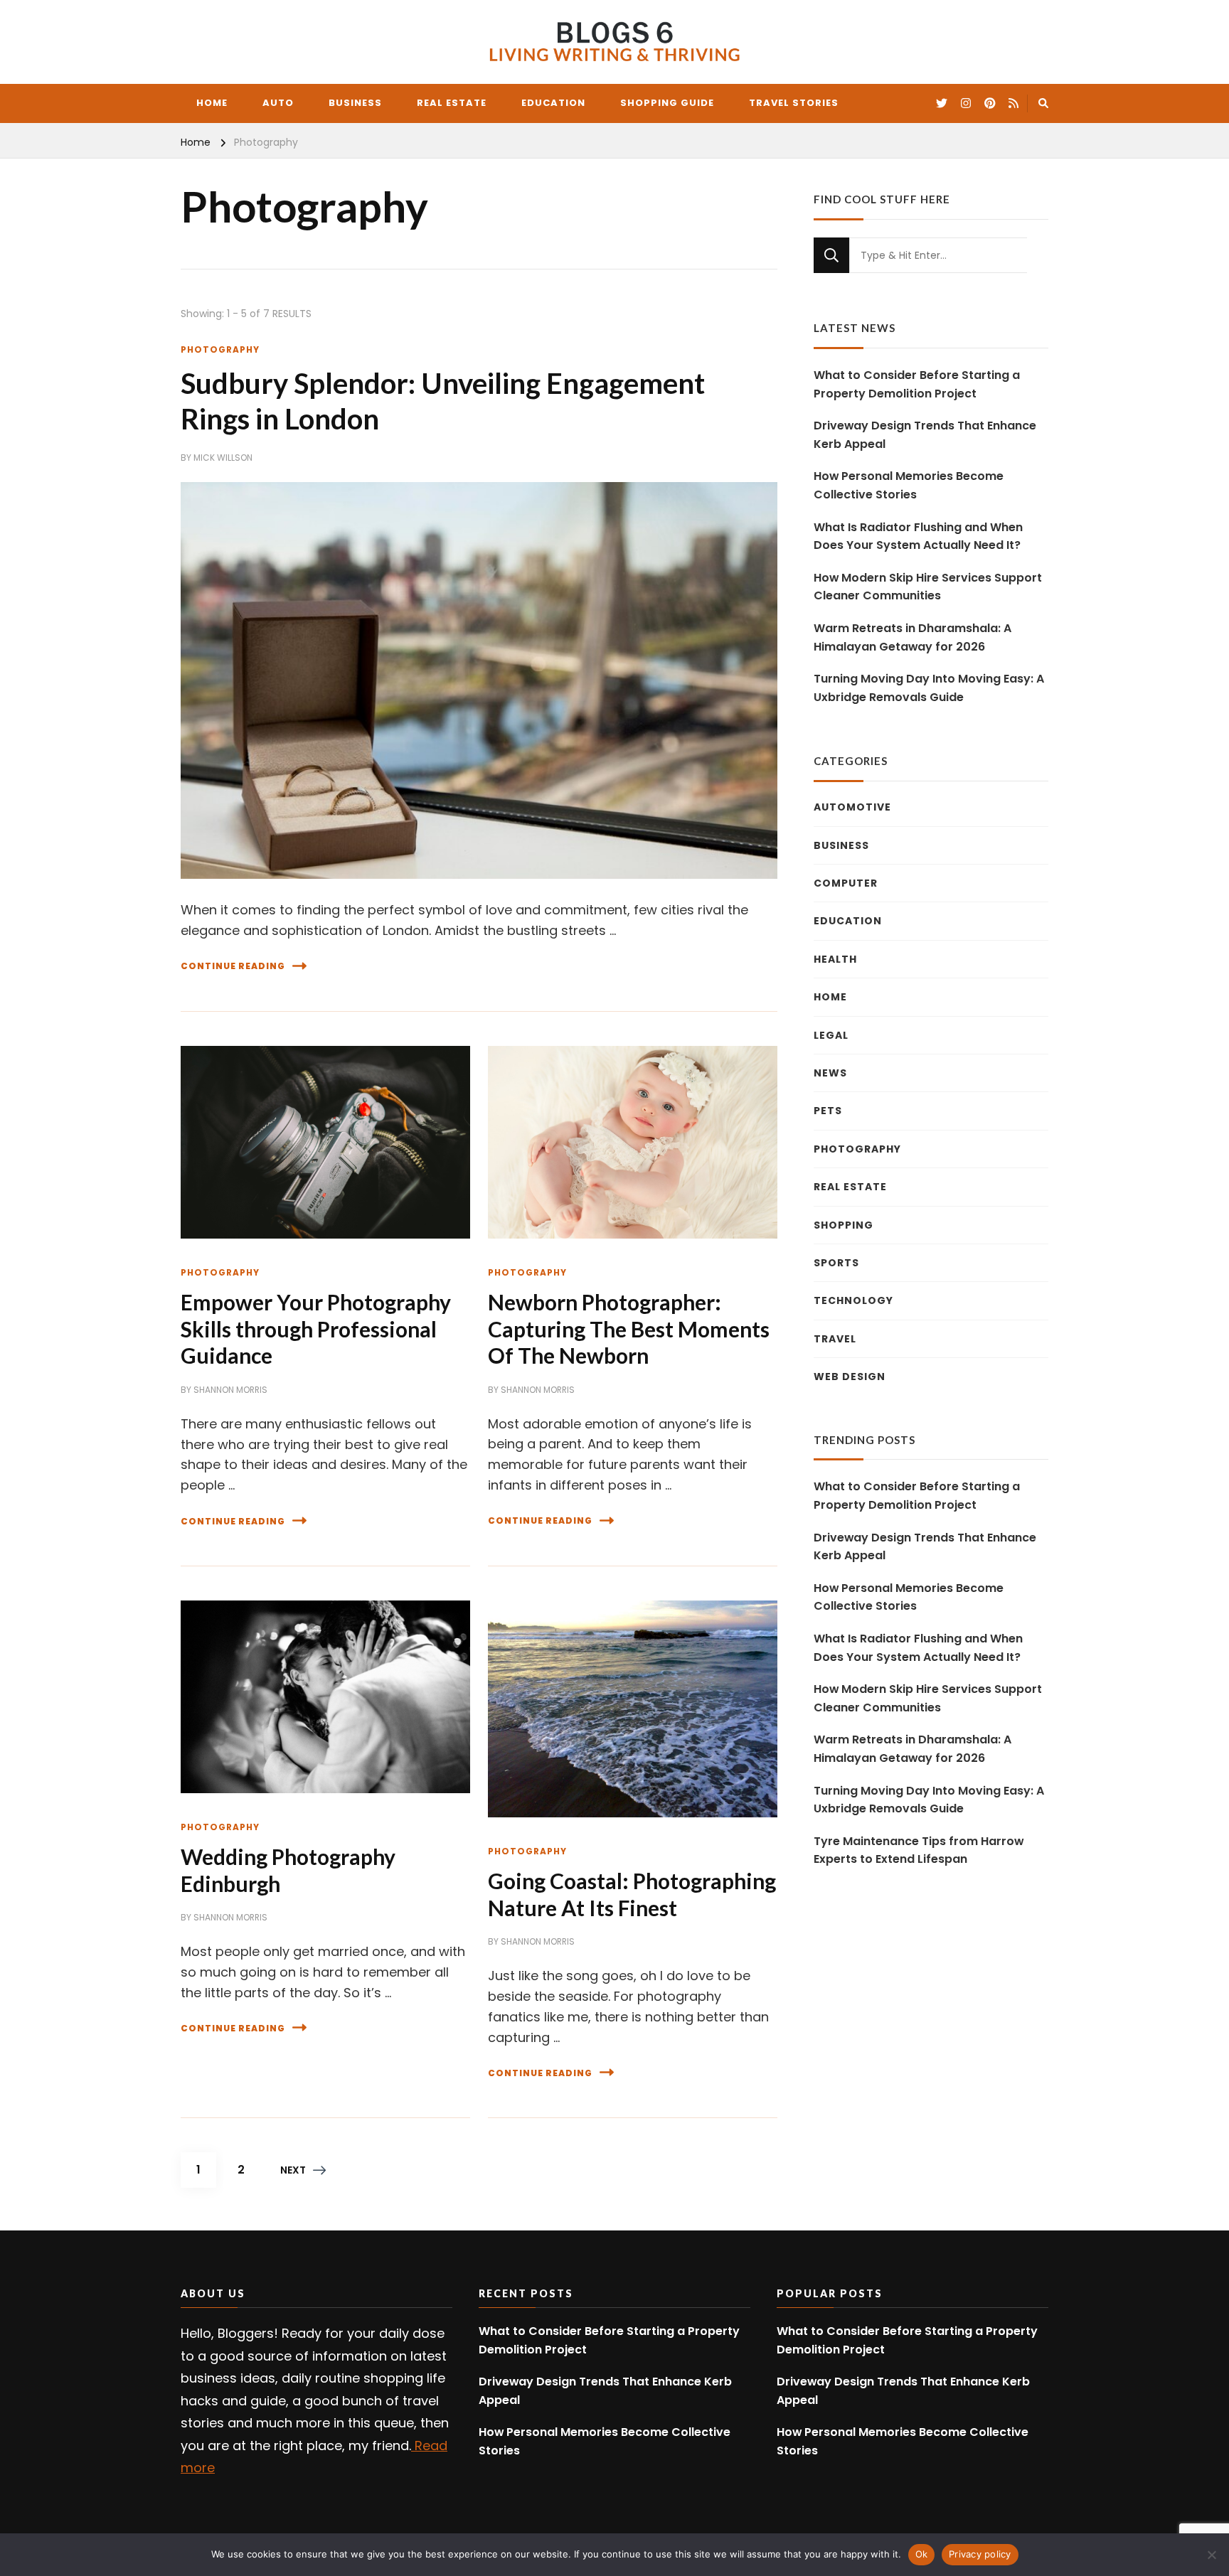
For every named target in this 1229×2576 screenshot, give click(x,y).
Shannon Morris (230, 1390)
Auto (278, 103)
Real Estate (452, 103)
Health (835, 959)
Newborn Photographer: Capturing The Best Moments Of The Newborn (629, 1329)
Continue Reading (233, 966)
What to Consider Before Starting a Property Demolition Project (917, 384)
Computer (846, 883)
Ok (922, 2554)
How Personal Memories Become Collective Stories (909, 485)
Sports (836, 1263)
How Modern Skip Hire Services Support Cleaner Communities (928, 587)
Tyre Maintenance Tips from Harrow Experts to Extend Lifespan (919, 1850)
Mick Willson (223, 458)
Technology (853, 1300)
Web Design (850, 1377)
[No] (1211, 2555)
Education (553, 103)
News (830, 1073)
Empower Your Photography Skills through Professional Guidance (316, 1329)
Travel (835, 1339)
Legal (831, 1035)
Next (293, 2170)
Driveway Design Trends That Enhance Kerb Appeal (925, 435)
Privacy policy (980, 2554)
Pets (828, 1111)
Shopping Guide (667, 103)
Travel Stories (794, 103)
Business (355, 103)
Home (212, 103)
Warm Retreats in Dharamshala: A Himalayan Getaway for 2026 (913, 637)
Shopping (844, 1225)
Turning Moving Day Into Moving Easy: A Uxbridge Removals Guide (929, 688)
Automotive (852, 807)
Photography (220, 349)
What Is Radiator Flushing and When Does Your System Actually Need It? (918, 536)
